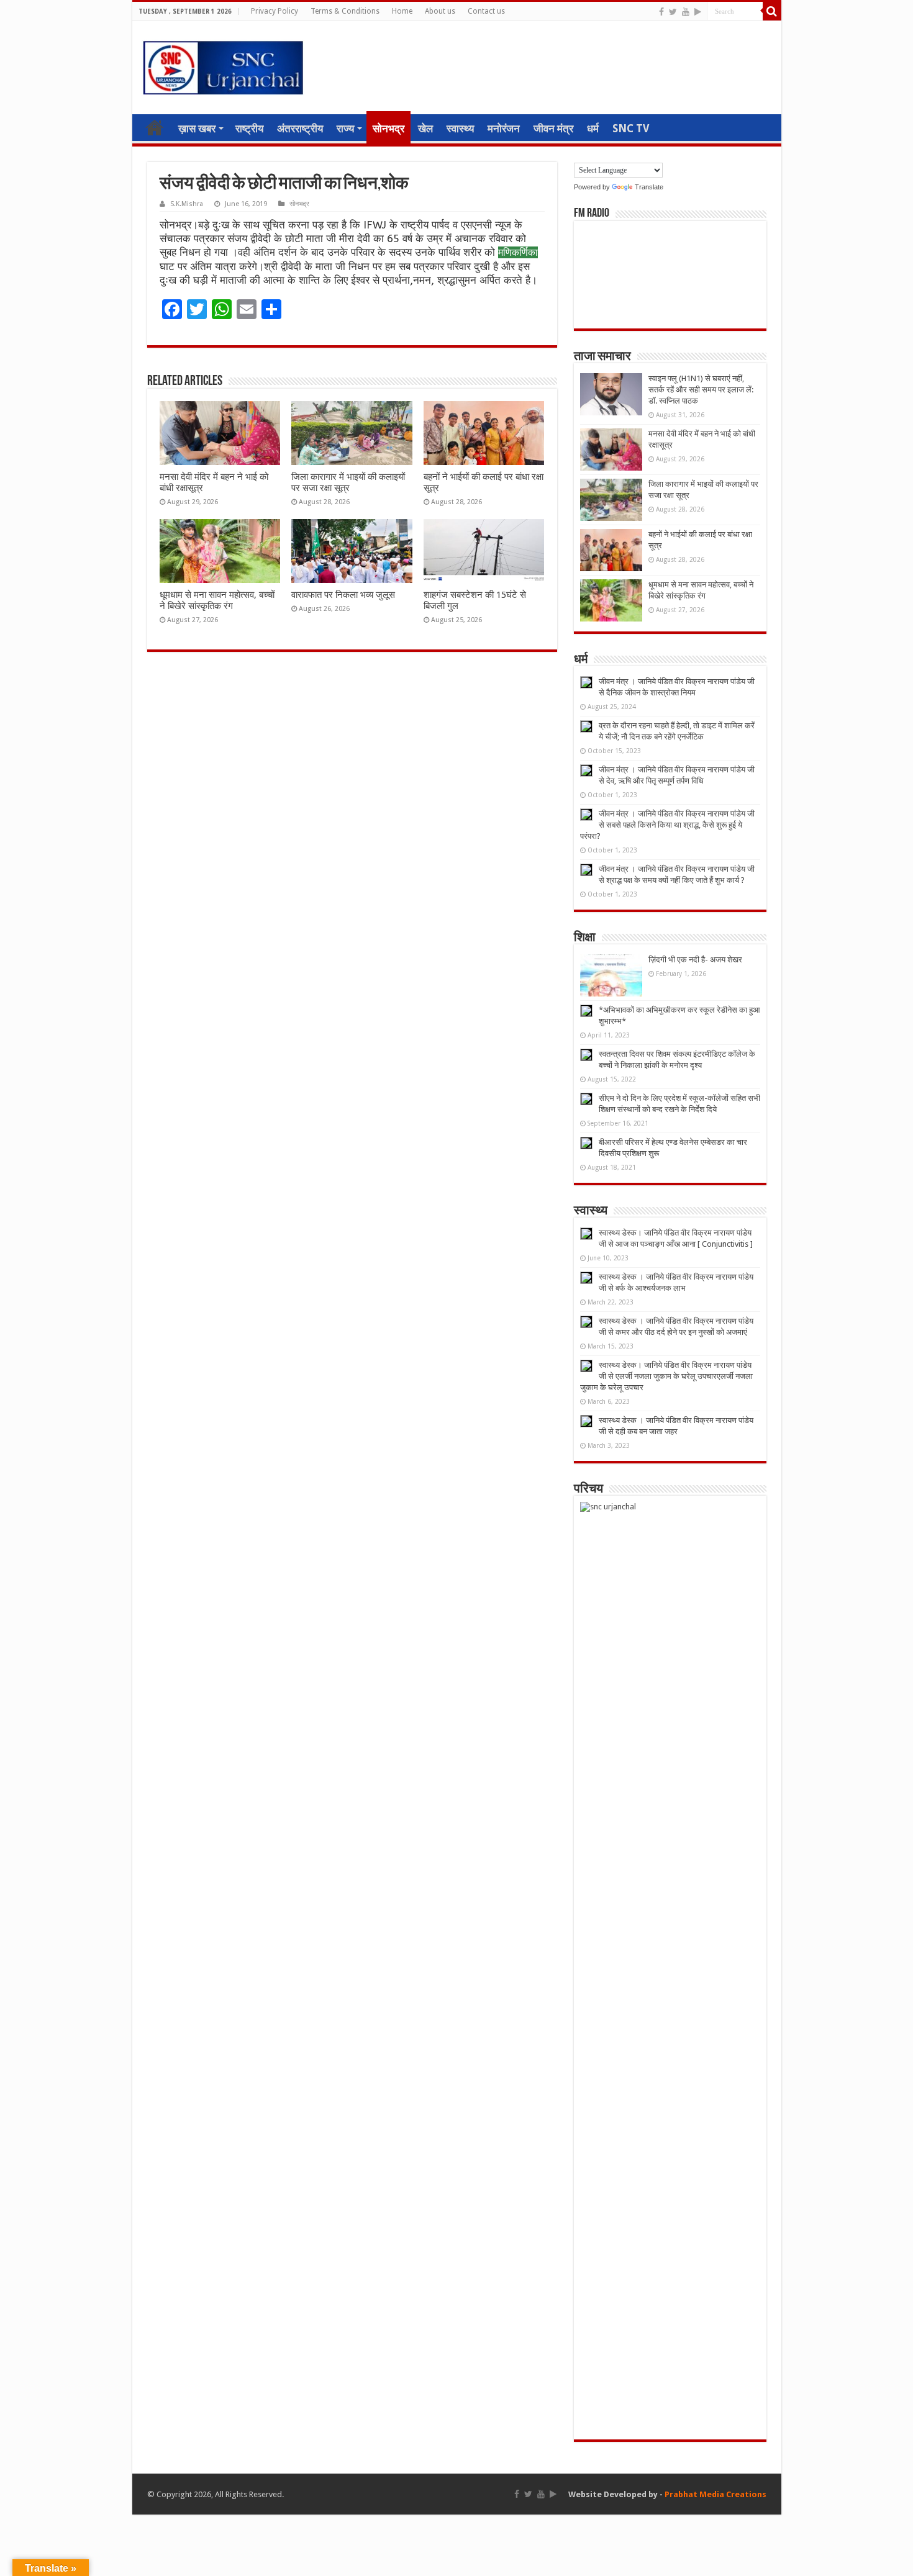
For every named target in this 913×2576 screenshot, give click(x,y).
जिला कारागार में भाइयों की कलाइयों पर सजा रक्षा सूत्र (348, 482)
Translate (649, 187)
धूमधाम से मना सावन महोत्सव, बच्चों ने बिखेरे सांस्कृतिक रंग (217, 600)
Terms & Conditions (345, 11)
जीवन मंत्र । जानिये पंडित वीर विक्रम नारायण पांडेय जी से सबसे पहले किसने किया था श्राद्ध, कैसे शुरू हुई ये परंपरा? (667, 825)
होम (155, 127)
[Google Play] (698, 12)
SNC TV (631, 129)
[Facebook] (661, 12)
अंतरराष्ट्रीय (300, 129)
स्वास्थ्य (460, 129)
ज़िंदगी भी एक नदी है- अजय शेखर (695, 960)
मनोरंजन (504, 129)
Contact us (486, 11)
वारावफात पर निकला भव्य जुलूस (343, 595)
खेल (425, 129)
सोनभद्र (388, 129)
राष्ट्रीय (249, 129)
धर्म (593, 129)
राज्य (345, 129)
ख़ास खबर (197, 129)
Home (402, 11)
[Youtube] (686, 12)
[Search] (772, 11)
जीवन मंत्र (553, 129)
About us (440, 11)
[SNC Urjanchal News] (223, 65)
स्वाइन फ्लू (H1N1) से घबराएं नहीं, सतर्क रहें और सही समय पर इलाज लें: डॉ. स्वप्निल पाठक (701, 390)
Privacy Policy (275, 11)
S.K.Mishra (187, 204)
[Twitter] (673, 12)
